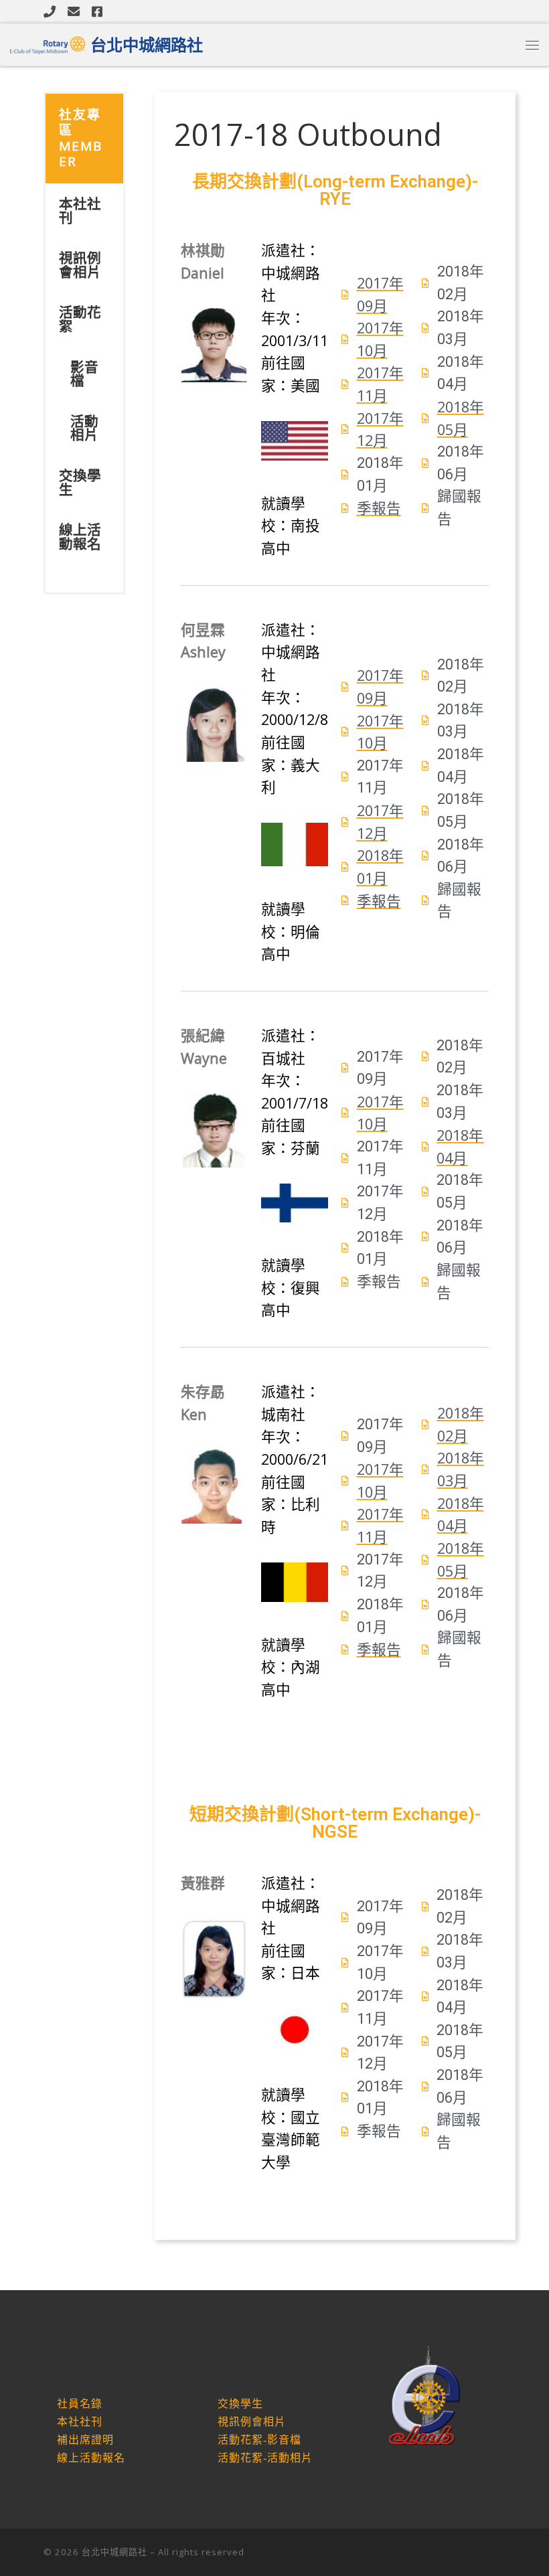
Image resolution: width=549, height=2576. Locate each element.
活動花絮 (80, 319)
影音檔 (84, 374)
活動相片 (84, 428)
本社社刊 (80, 211)
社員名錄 (80, 2404)
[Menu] (532, 45)
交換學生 (80, 482)
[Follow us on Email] (74, 11)
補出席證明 (85, 2440)
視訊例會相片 (80, 265)
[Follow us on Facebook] (97, 11)
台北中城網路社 (114, 2552)
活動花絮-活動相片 (265, 2458)
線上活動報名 (80, 537)
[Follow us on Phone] (50, 11)
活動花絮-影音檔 (259, 2440)
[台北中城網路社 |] (48, 43)
